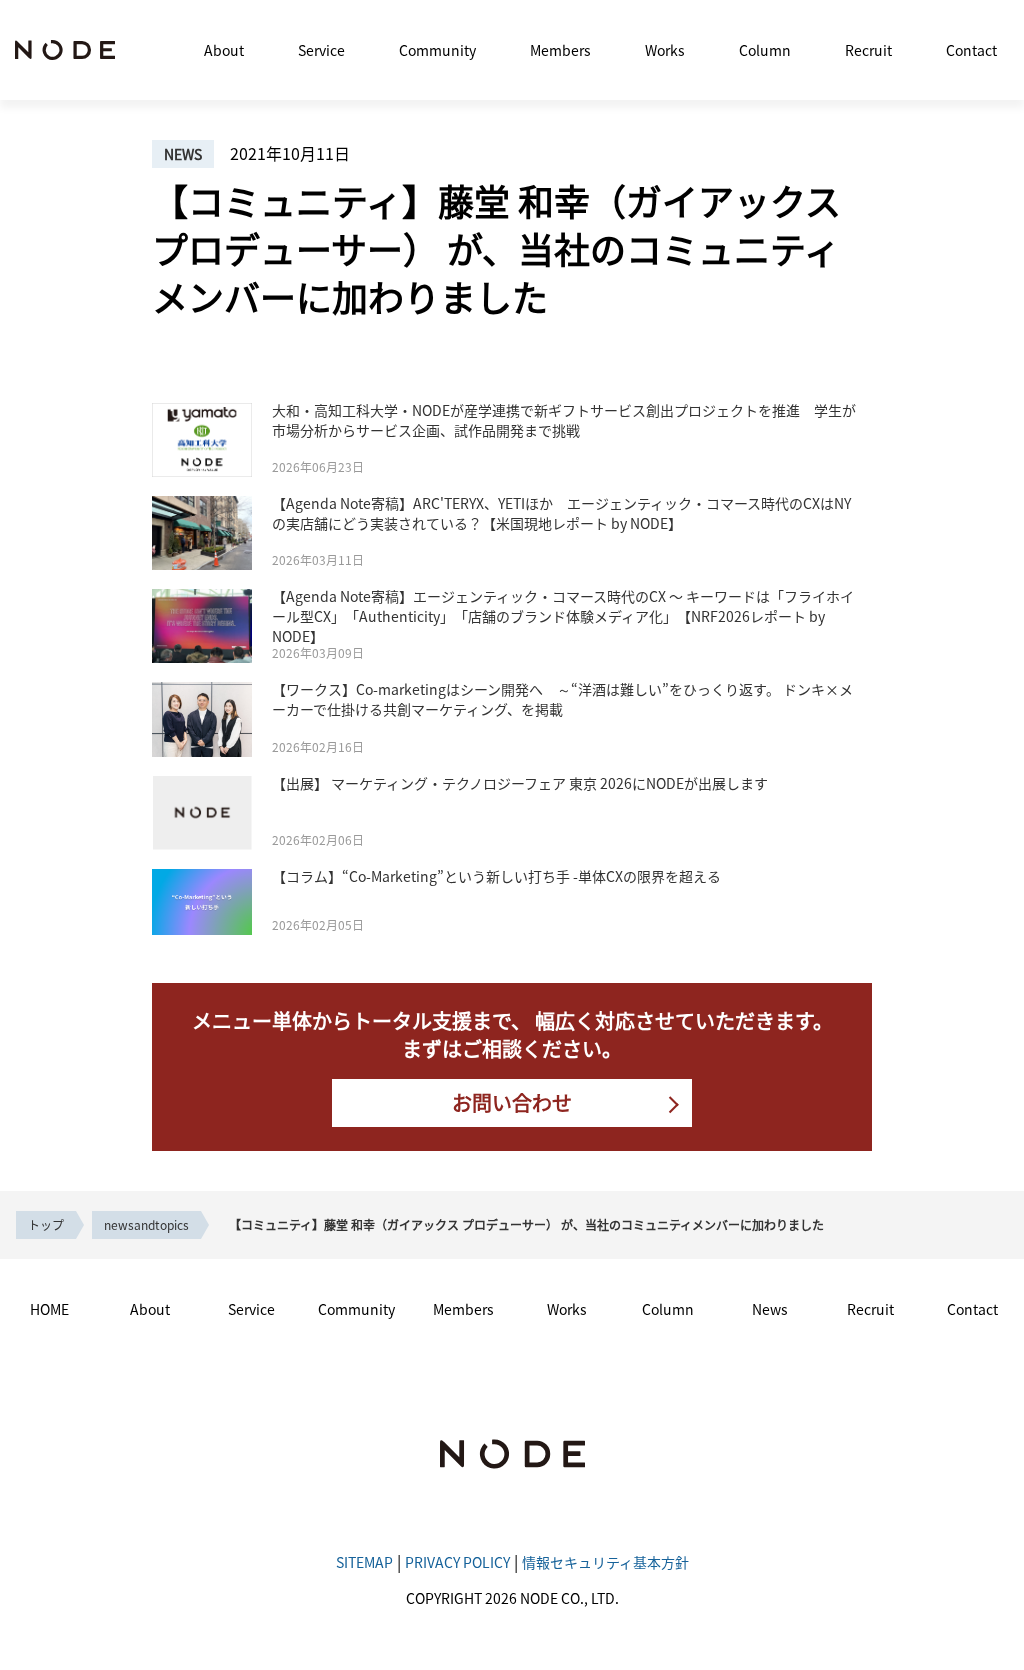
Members (560, 50)
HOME (49, 1309)
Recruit (868, 50)
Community (437, 50)
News (770, 1309)
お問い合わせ (512, 1102)
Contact (971, 50)
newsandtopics (146, 1224)
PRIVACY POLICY (457, 1562)
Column (765, 50)
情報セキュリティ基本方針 (605, 1562)
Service (321, 50)
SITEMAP (364, 1562)
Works (665, 50)
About (224, 50)
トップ (46, 1224)
